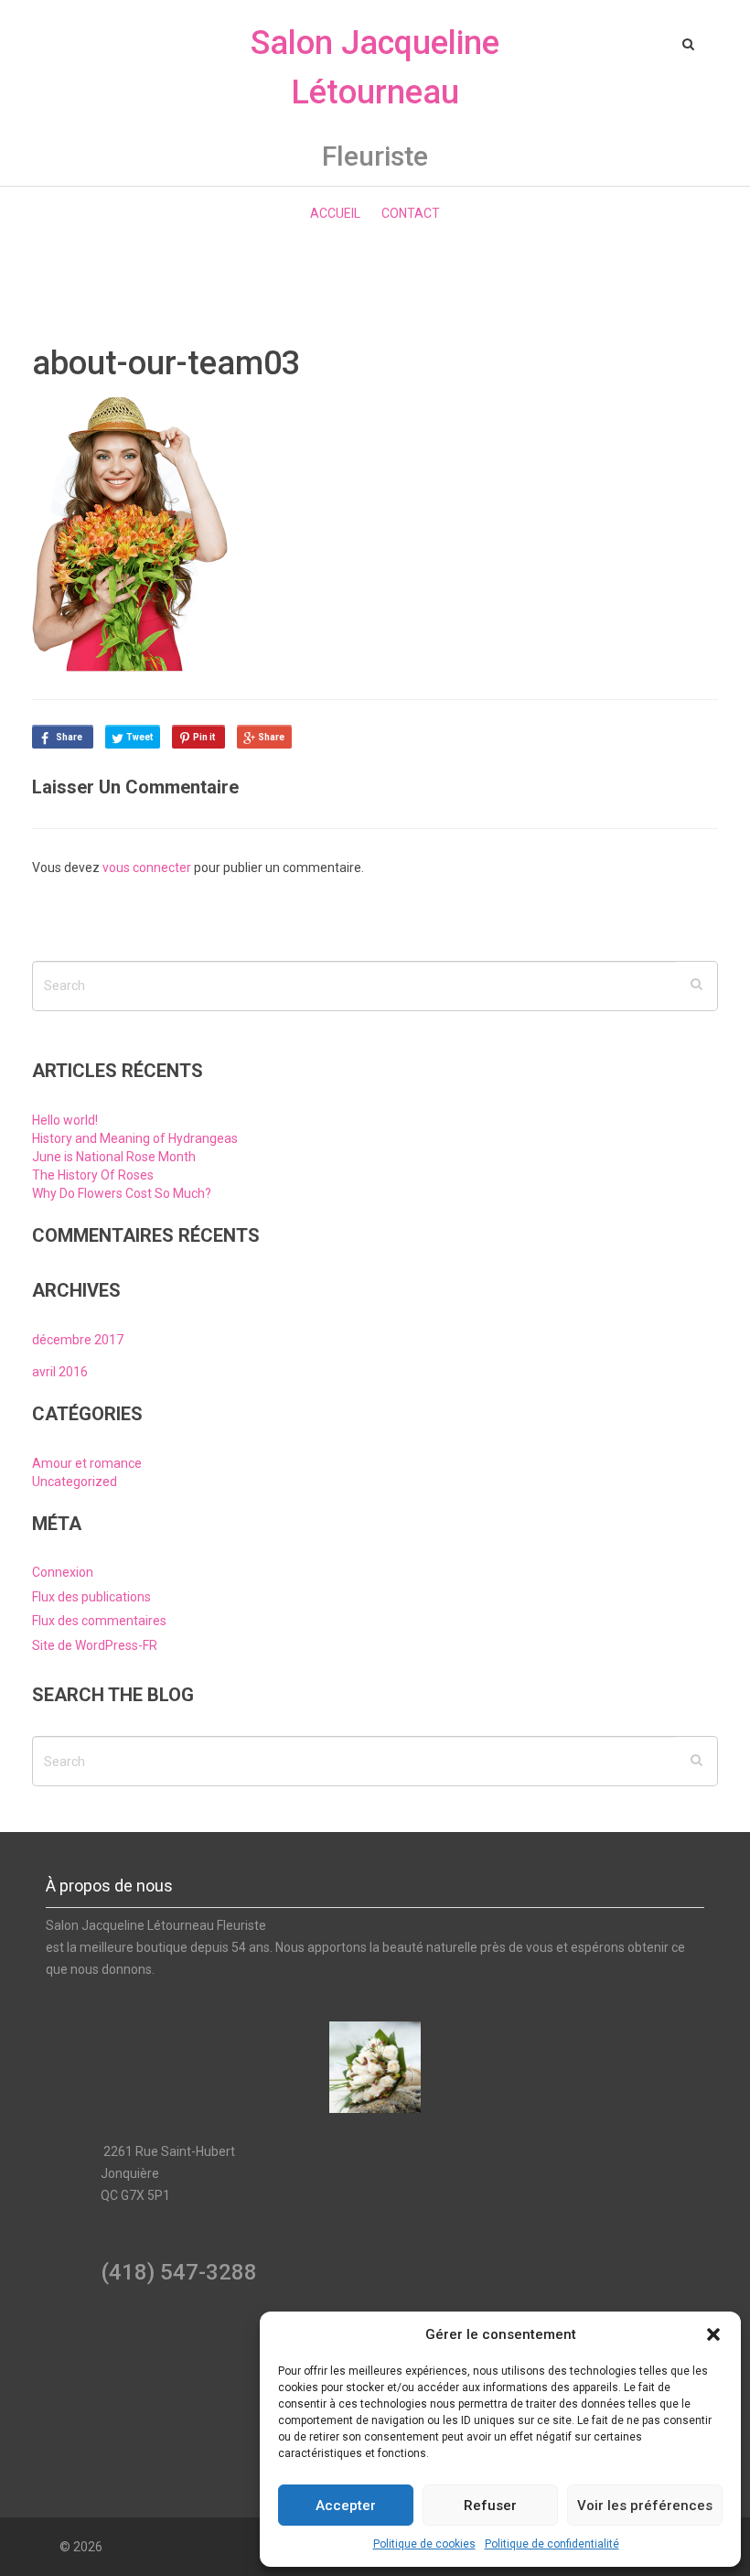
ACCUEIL (335, 213)
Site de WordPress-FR (95, 1645)
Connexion (63, 1572)
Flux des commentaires (99, 1621)
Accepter (346, 2506)
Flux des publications (91, 1597)
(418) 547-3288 (179, 2272)
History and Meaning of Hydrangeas (135, 1138)
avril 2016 (60, 1372)
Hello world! (65, 1120)
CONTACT (411, 213)
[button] (713, 2334)
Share (69, 737)
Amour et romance (87, 1463)
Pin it (204, 737)
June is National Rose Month (114, 1157)
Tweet (139, 737)
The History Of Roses (93, 1175)
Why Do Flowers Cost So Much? (122, 1193)
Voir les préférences (645, 2506)
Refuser (490, 2506)
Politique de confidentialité (552, 2544)
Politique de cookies (424, 2544)
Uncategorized (75, 1482)
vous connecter (147, 868)
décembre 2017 (78, 1340)
